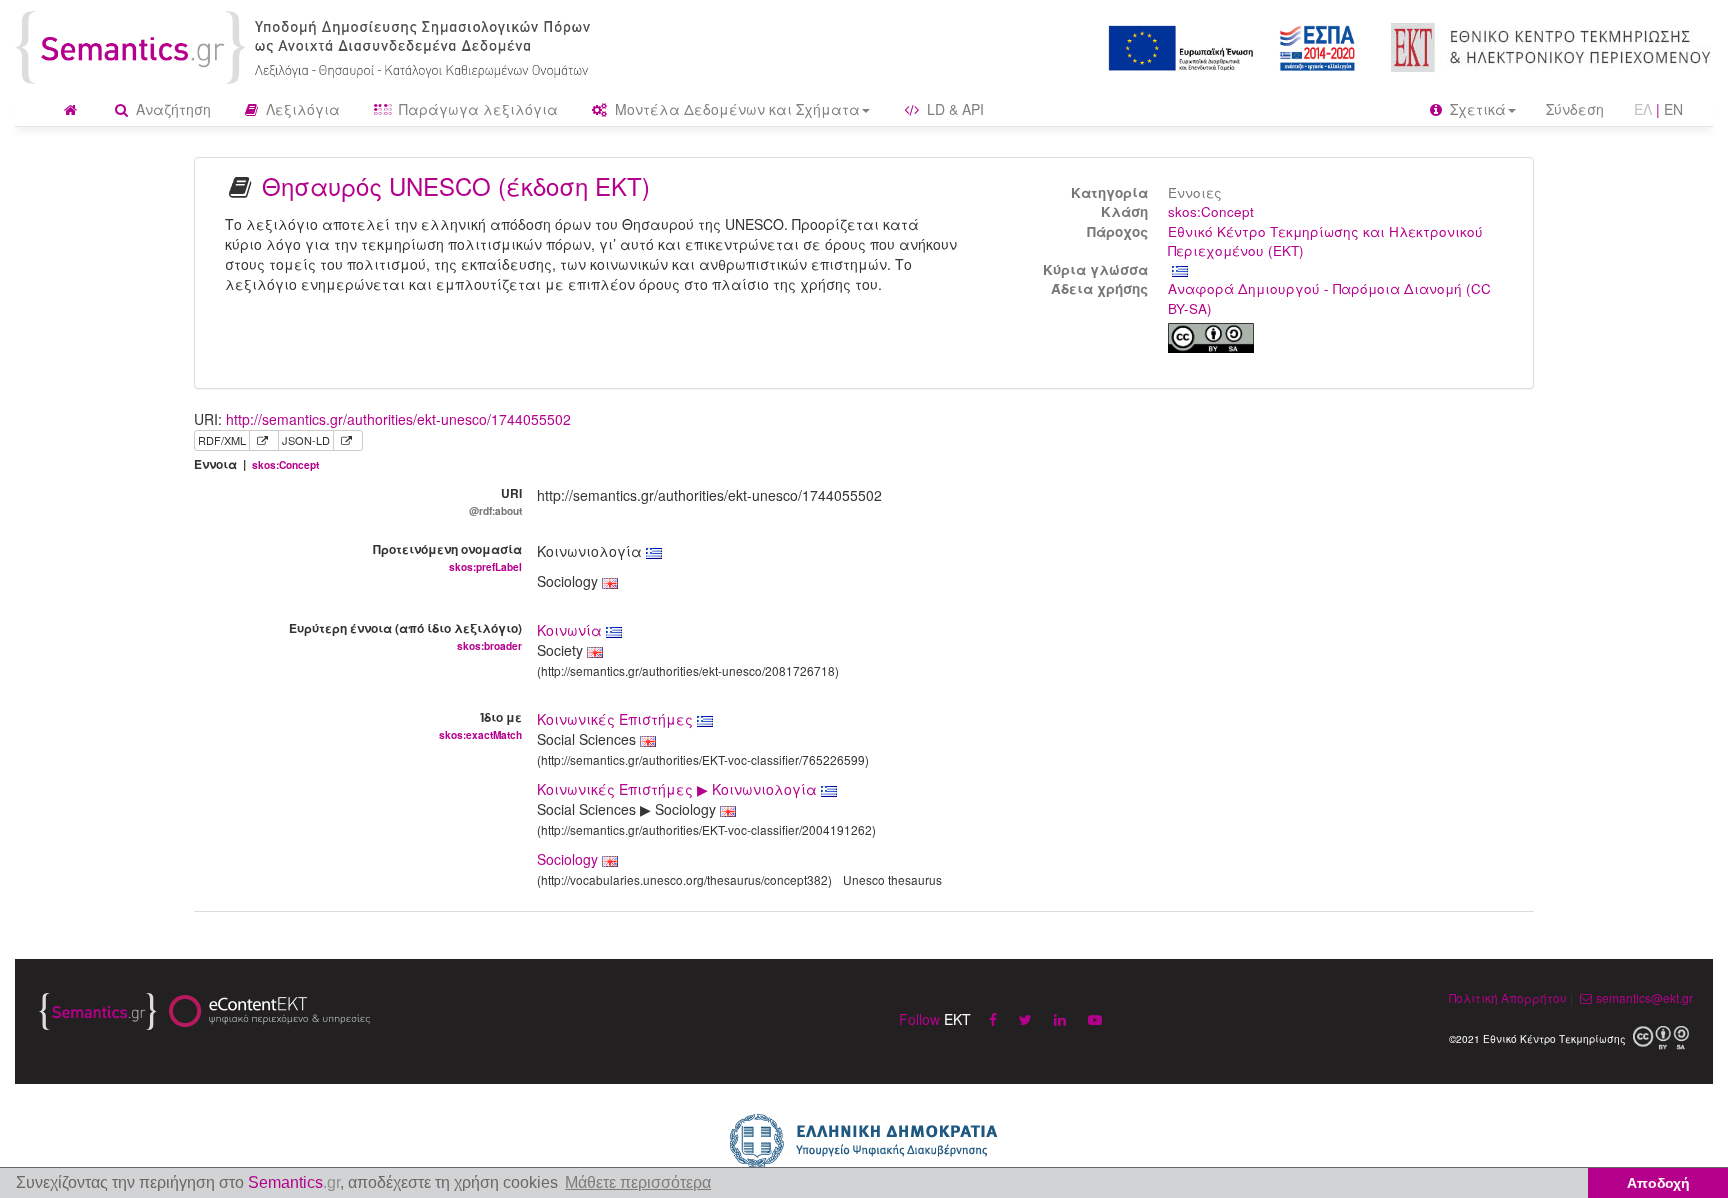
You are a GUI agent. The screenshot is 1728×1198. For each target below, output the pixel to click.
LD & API (953, 109)
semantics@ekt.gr (1644, 997)
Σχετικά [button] (1476, 109)
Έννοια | (256, 464)
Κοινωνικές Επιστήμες (617, 719)
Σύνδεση (1575, 109)
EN (1673, 109)
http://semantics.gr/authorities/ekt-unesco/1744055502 (398, 419)
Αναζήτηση (171, 109)
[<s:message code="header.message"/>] (306, 45)
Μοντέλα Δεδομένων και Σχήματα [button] (735, 109)
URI (495, 501)
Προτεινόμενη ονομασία (447, 557)
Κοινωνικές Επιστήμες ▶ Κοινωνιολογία (679, 789)
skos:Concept (1211, 211)
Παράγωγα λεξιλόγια (476, 109)
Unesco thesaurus (892, 879)
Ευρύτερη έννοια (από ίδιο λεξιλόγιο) (405, 636)
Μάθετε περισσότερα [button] (638, 1182)
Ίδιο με (480, 725)
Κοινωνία (571, 630)
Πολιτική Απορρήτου (1508, 997)
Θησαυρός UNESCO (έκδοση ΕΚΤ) (456, 185)
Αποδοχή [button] (1658, 1183)
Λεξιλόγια (301, 109)
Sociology (567, 859)
